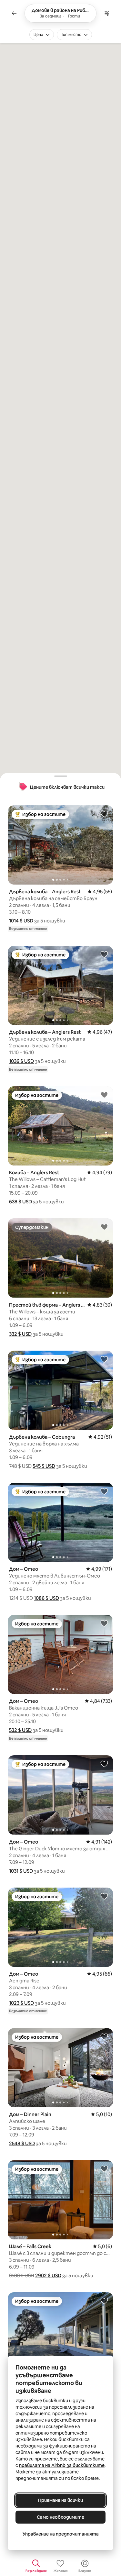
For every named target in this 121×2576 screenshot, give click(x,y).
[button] (21, 921)
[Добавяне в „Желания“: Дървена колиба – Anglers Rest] (104, 814)
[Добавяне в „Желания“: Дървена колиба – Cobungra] (104, 1359)
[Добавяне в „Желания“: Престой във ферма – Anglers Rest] (104, 1227)
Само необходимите (60, 2517)
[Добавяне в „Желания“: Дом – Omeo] (104, 1491)
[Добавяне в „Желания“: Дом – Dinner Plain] (104, 2036)
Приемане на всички (60, 2500)
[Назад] (14, 13)
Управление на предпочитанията (61, 2534)
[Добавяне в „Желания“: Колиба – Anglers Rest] (104, 1095)
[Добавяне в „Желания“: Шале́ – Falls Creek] (104, 2169)
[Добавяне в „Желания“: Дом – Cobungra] (104, 2301)
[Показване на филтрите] (107, 13)
